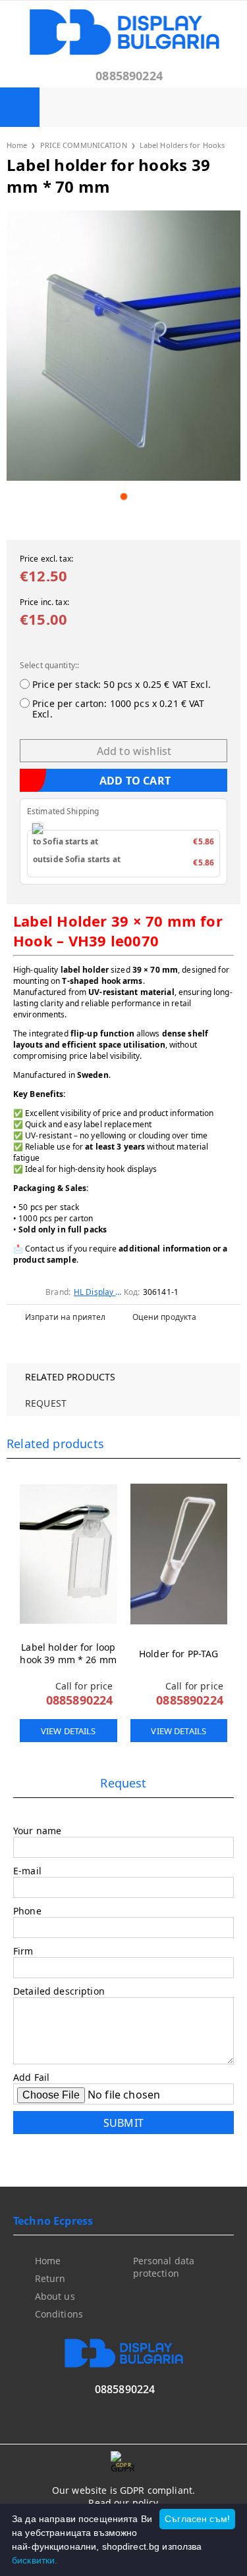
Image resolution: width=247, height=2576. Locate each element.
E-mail (27, 1871)
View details (69, 1731)
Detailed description (59, 1991)
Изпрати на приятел (65, 1317)
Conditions (59, 2314)
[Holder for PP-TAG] (179, 1554)
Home (17, 145)
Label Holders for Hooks (182, 145)
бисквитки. (35, 2560)
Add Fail (31, 2077)
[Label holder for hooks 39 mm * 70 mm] (123, 346)
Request (46, 1403)
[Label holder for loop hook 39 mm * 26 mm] (69, 1554)
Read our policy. (124, 2503)
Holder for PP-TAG (178, 1654)
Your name (37, 1831)
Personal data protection (164, 2267)
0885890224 (129, 76)
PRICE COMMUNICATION (84, 145)
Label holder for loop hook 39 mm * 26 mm (68, 1653)
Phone (27, 1911)
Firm (23, 1951)
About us (55, 2296)
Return (50, 2278)
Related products (70, 1377)
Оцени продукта (165, 1317)
